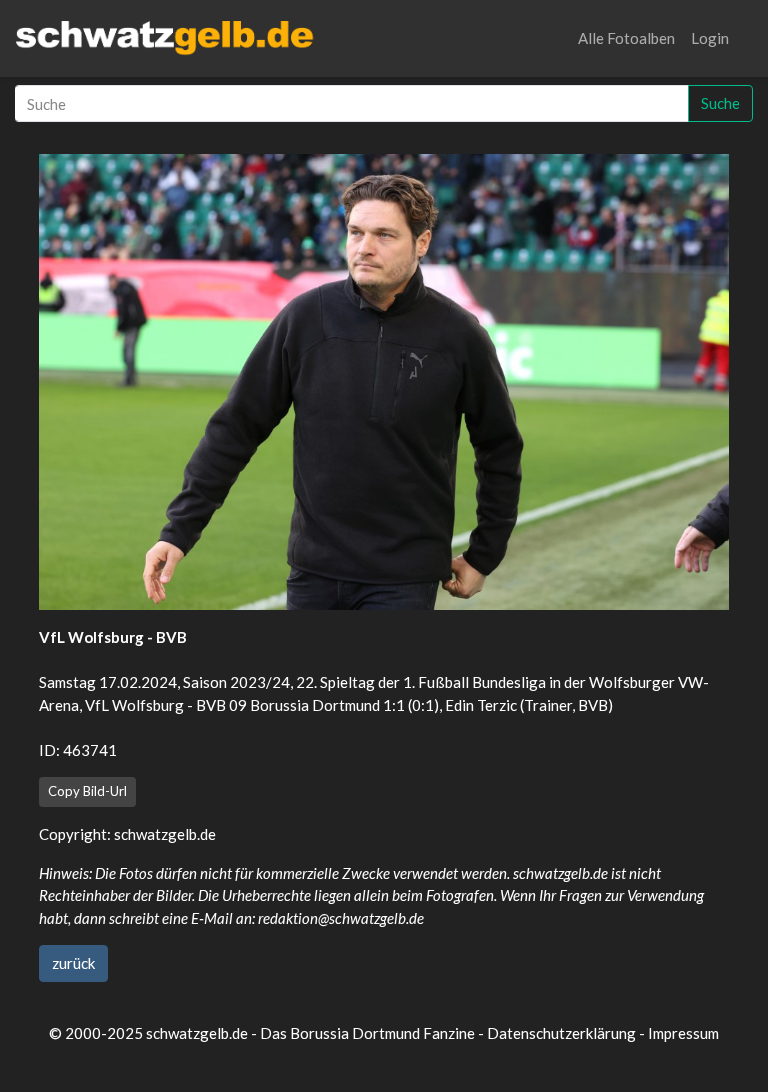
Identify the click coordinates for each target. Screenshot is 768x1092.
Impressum (683, 1033)
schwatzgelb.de (165, 834)
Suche (720, 103)
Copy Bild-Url (87, 791)
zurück (73, 963)
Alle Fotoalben (626, 38)
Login (710, 38)
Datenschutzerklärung (561, 1033)
